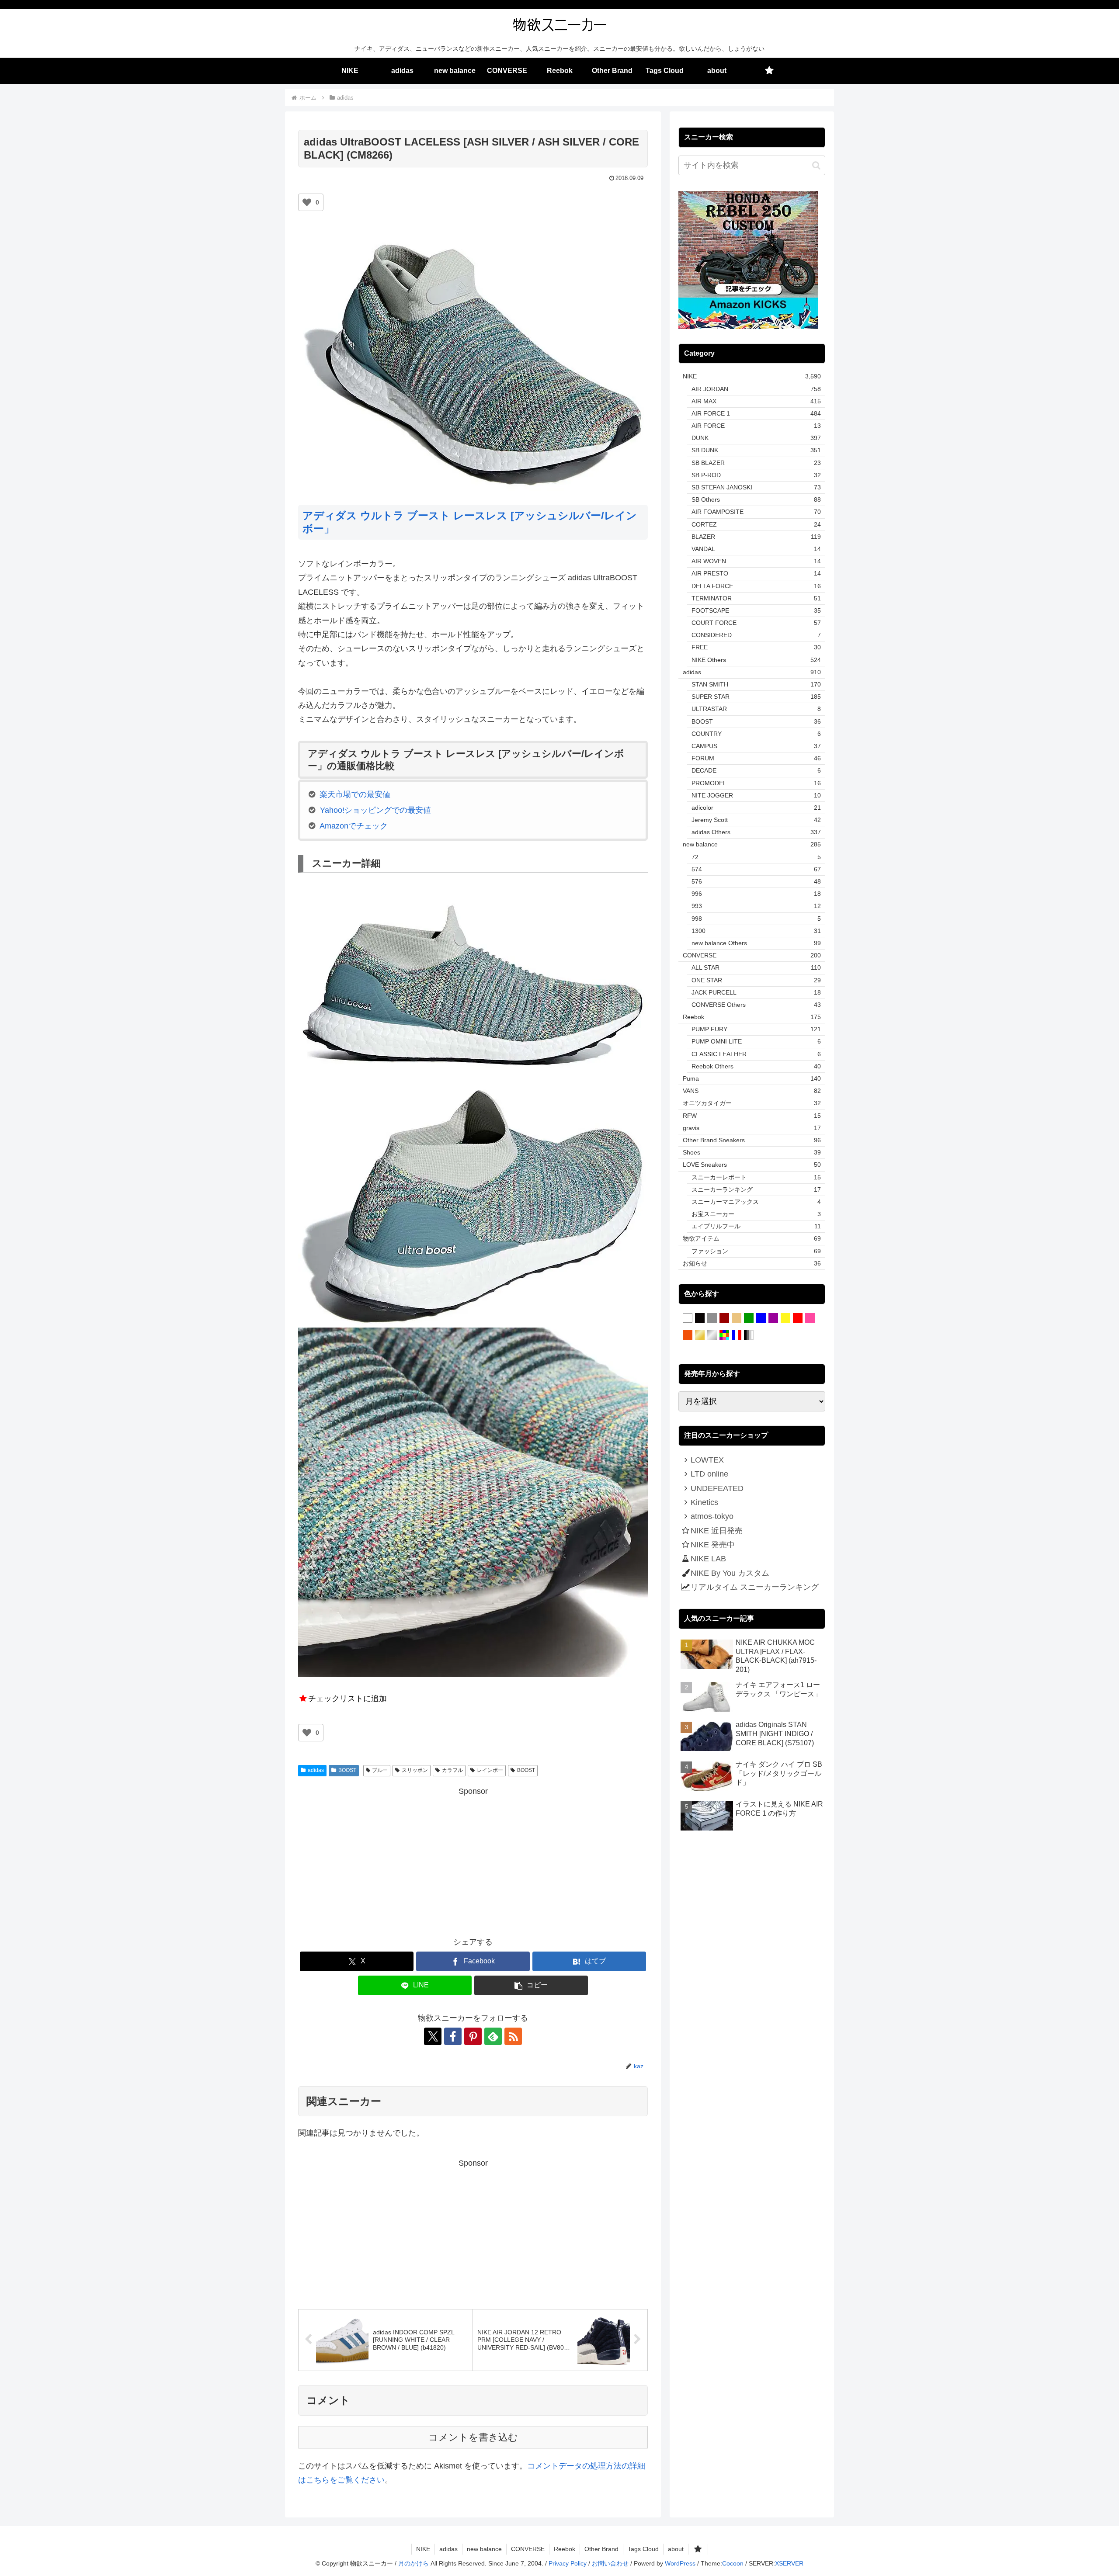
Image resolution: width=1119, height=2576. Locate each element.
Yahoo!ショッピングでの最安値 (375, 810)
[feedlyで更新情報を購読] (493, 2036)
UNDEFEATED (717, 1488)
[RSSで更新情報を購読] (513, 2036)
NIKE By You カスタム (730, 1573)
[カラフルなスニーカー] (724, 1335)
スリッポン (415, 1770)
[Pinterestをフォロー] (473, 2036)
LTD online (709, 1474)
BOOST (347, 1770)
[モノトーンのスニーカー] (749, 1335)
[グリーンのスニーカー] (749, 1318)
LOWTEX (707, 1460)
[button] (531, 1985)
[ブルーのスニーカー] (761, 1318)
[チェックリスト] (769, 71)
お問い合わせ (610, 2563)
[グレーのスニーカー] (712, 1318)
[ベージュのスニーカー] (737, 1318)
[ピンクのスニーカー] (810, 1318)
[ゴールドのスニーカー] (700, 1335)
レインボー (490, 1770)
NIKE (423, 2549)
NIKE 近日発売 (717, 1531)
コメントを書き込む (473, 2437)
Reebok (565, 2549)
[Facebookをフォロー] (453, 2036)
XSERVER (789, 2563)
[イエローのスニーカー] (785, 1318)
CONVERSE (528, 2549)
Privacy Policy (568, 2563)
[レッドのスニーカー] (798, 1318)
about (676, 2549)
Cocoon (733, 2563)
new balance (484, 2549)
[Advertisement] (473, 1860)
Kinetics (704, 1502)
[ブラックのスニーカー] (700, 1318)
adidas (316, 1770)
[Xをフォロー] (433, 2036)
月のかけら (414, 2563)
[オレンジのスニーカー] (688, 1335)
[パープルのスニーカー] (773, 1318)
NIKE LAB (708, 1559)
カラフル (452, 1770)
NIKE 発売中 (713, 1545)
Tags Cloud (643, 2549)
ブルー (380, 1770)
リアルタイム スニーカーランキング (755, 1587)
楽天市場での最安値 (355, 794)
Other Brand (601, 2549)
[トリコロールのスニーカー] (737, 1335)
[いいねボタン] (307, 202)
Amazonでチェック (354, 826)
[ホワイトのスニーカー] (688, 1318)
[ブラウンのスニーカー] (724, 1318)
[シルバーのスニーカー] (712, 1335)
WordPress (680, 2563)
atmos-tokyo (712, 1516)
